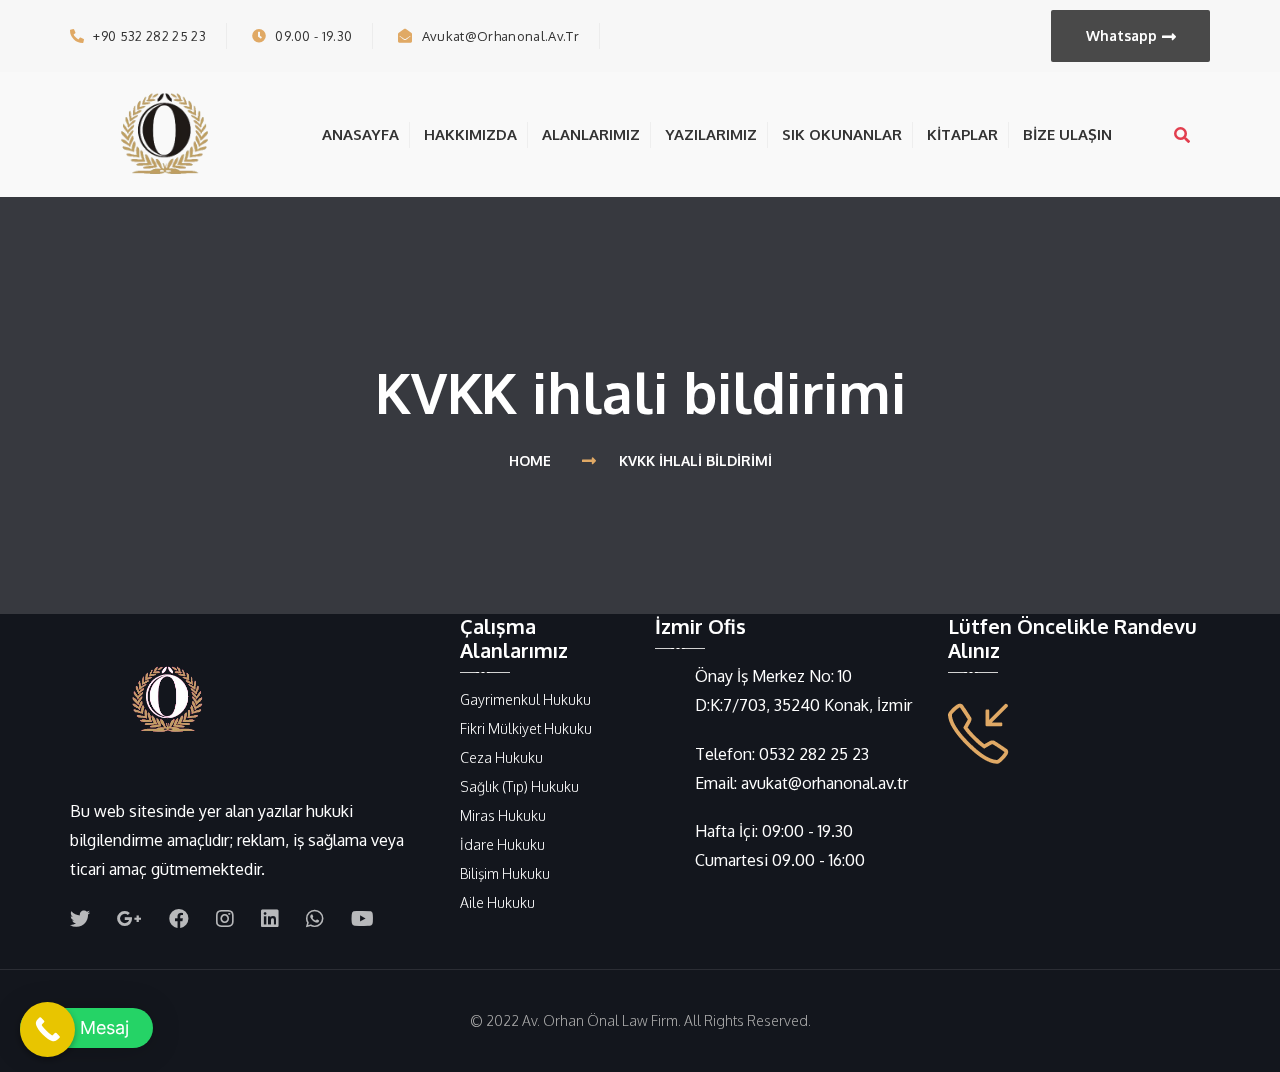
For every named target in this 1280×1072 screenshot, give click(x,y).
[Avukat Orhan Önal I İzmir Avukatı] (170, 133)
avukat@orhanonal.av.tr (500, 36)
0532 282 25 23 (814, 754)
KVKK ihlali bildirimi (695, 460)
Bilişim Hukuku (505, 873)
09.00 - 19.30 (313, 36)
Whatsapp (1121, 35)
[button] (86, 1028)
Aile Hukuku (497, 902)
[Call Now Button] (47, 1029)
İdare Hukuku (502, 844)
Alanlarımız (591, 134)
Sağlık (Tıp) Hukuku (519, 786)
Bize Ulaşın (1067, 134)
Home (534, 460)
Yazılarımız (711, 134)
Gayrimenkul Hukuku (525, 699)
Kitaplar (962, 134)
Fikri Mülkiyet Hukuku (526, 728)
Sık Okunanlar (842, 134)
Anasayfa (360, 134)
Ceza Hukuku (501, 757)
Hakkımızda (470, 134)
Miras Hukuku (503, 815)
